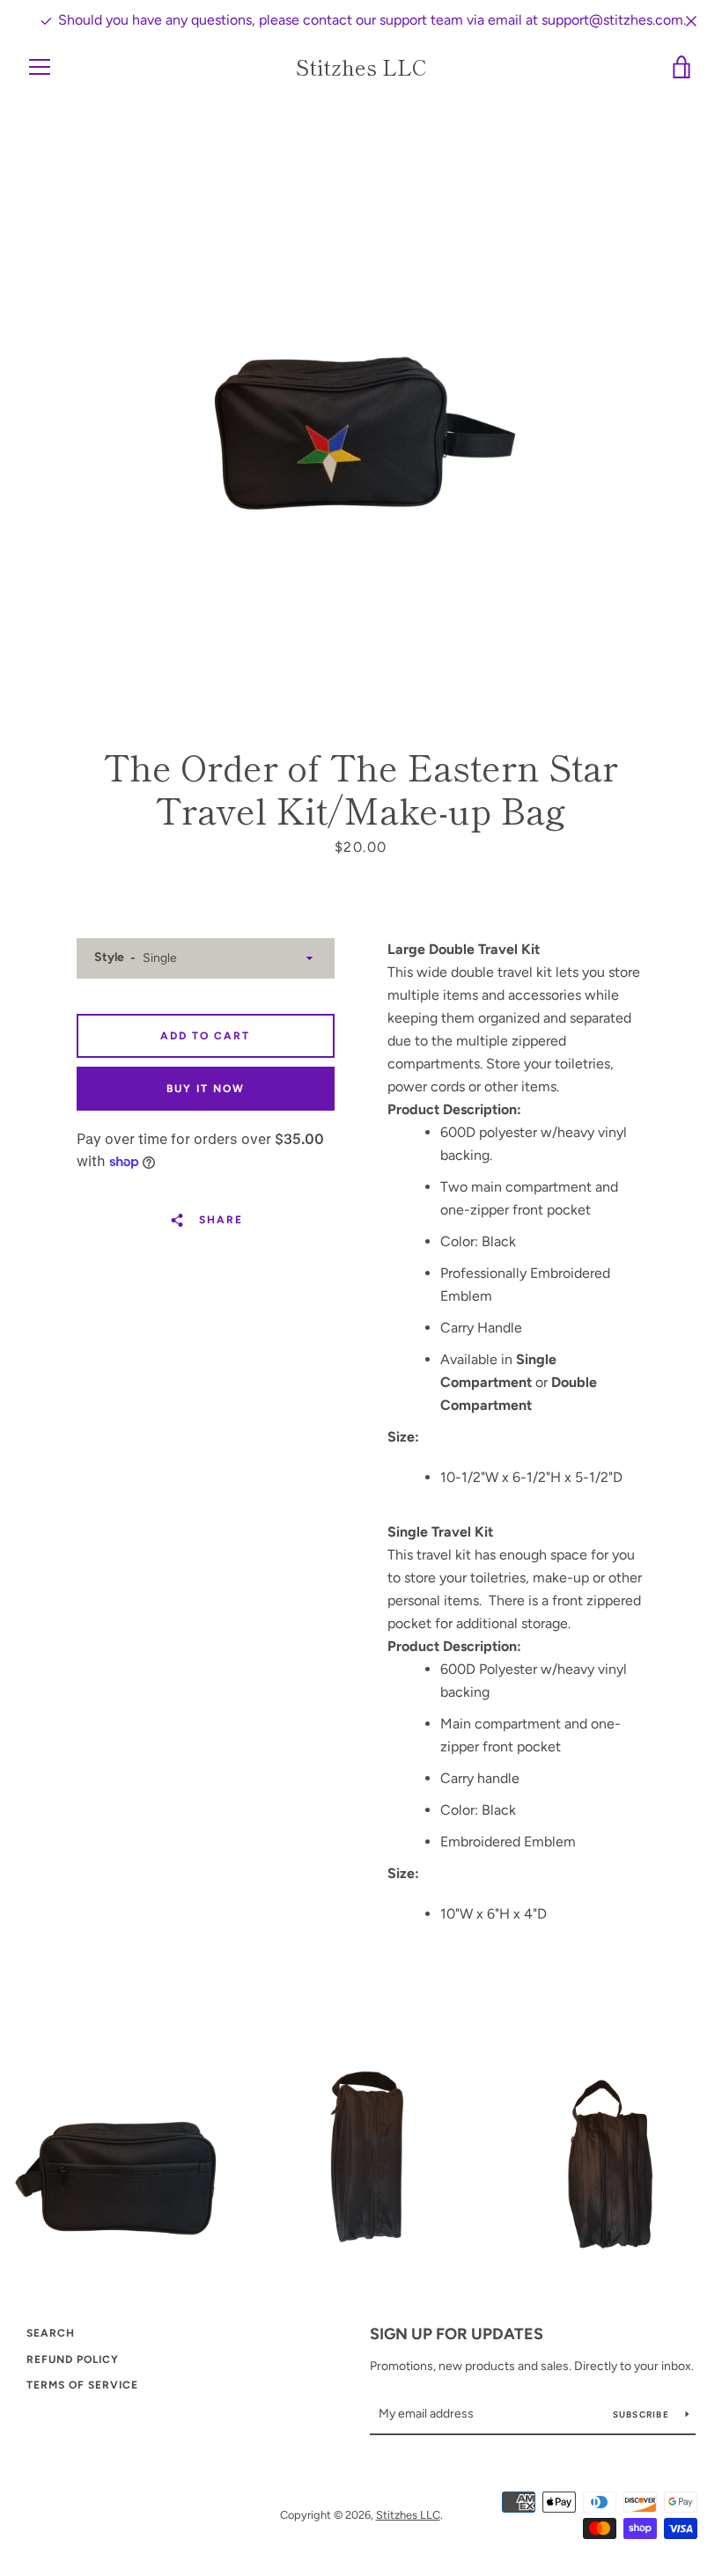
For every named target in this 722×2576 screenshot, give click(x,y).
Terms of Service (82, 2385)
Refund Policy (73, 2359)
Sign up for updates (457, 2334)
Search (51, 2333)
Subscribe (643, 2415)
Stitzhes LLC (361, 67)
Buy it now (206, 1089)
